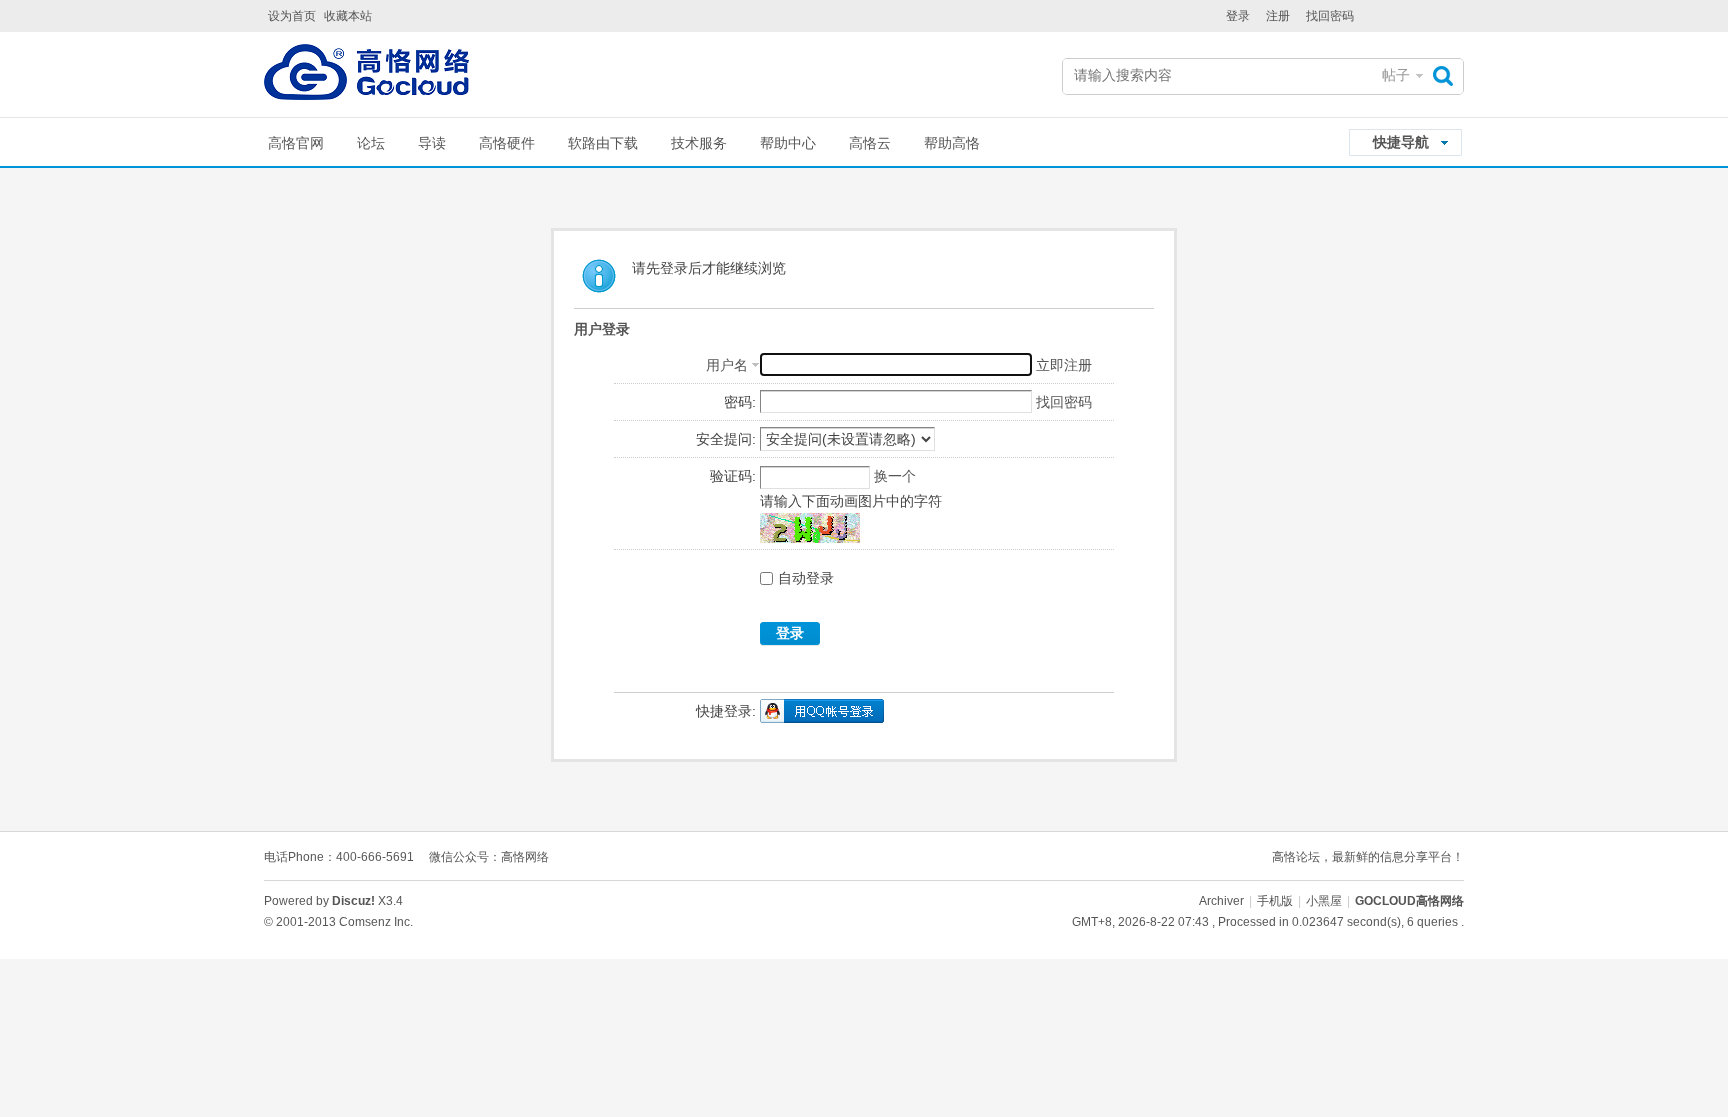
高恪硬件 (507, 143)
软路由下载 (603, 143)
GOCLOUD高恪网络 (1409, 901)
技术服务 (699, 143)
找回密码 (1330, 16)
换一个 (895, 476)
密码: (740, 402)
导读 (432, 143)
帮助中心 (788, 143)
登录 (1238, 16)
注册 (1278, 16)
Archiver (1221, 901)
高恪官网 (296, 143)
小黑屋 (1324, 901)
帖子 (1396, 75)
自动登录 (806, 578)
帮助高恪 (952, 143)
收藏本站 (348, 16)
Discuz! (353, 901)
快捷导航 (1401, 142)
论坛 (371, 143)
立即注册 (1064, 365)
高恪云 (870, 143)
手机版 (1275, 901)
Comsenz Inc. (376, 922)
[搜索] (1448, 75)
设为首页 (292, 16)
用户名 (727, 365)
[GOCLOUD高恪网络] (366, 76)
